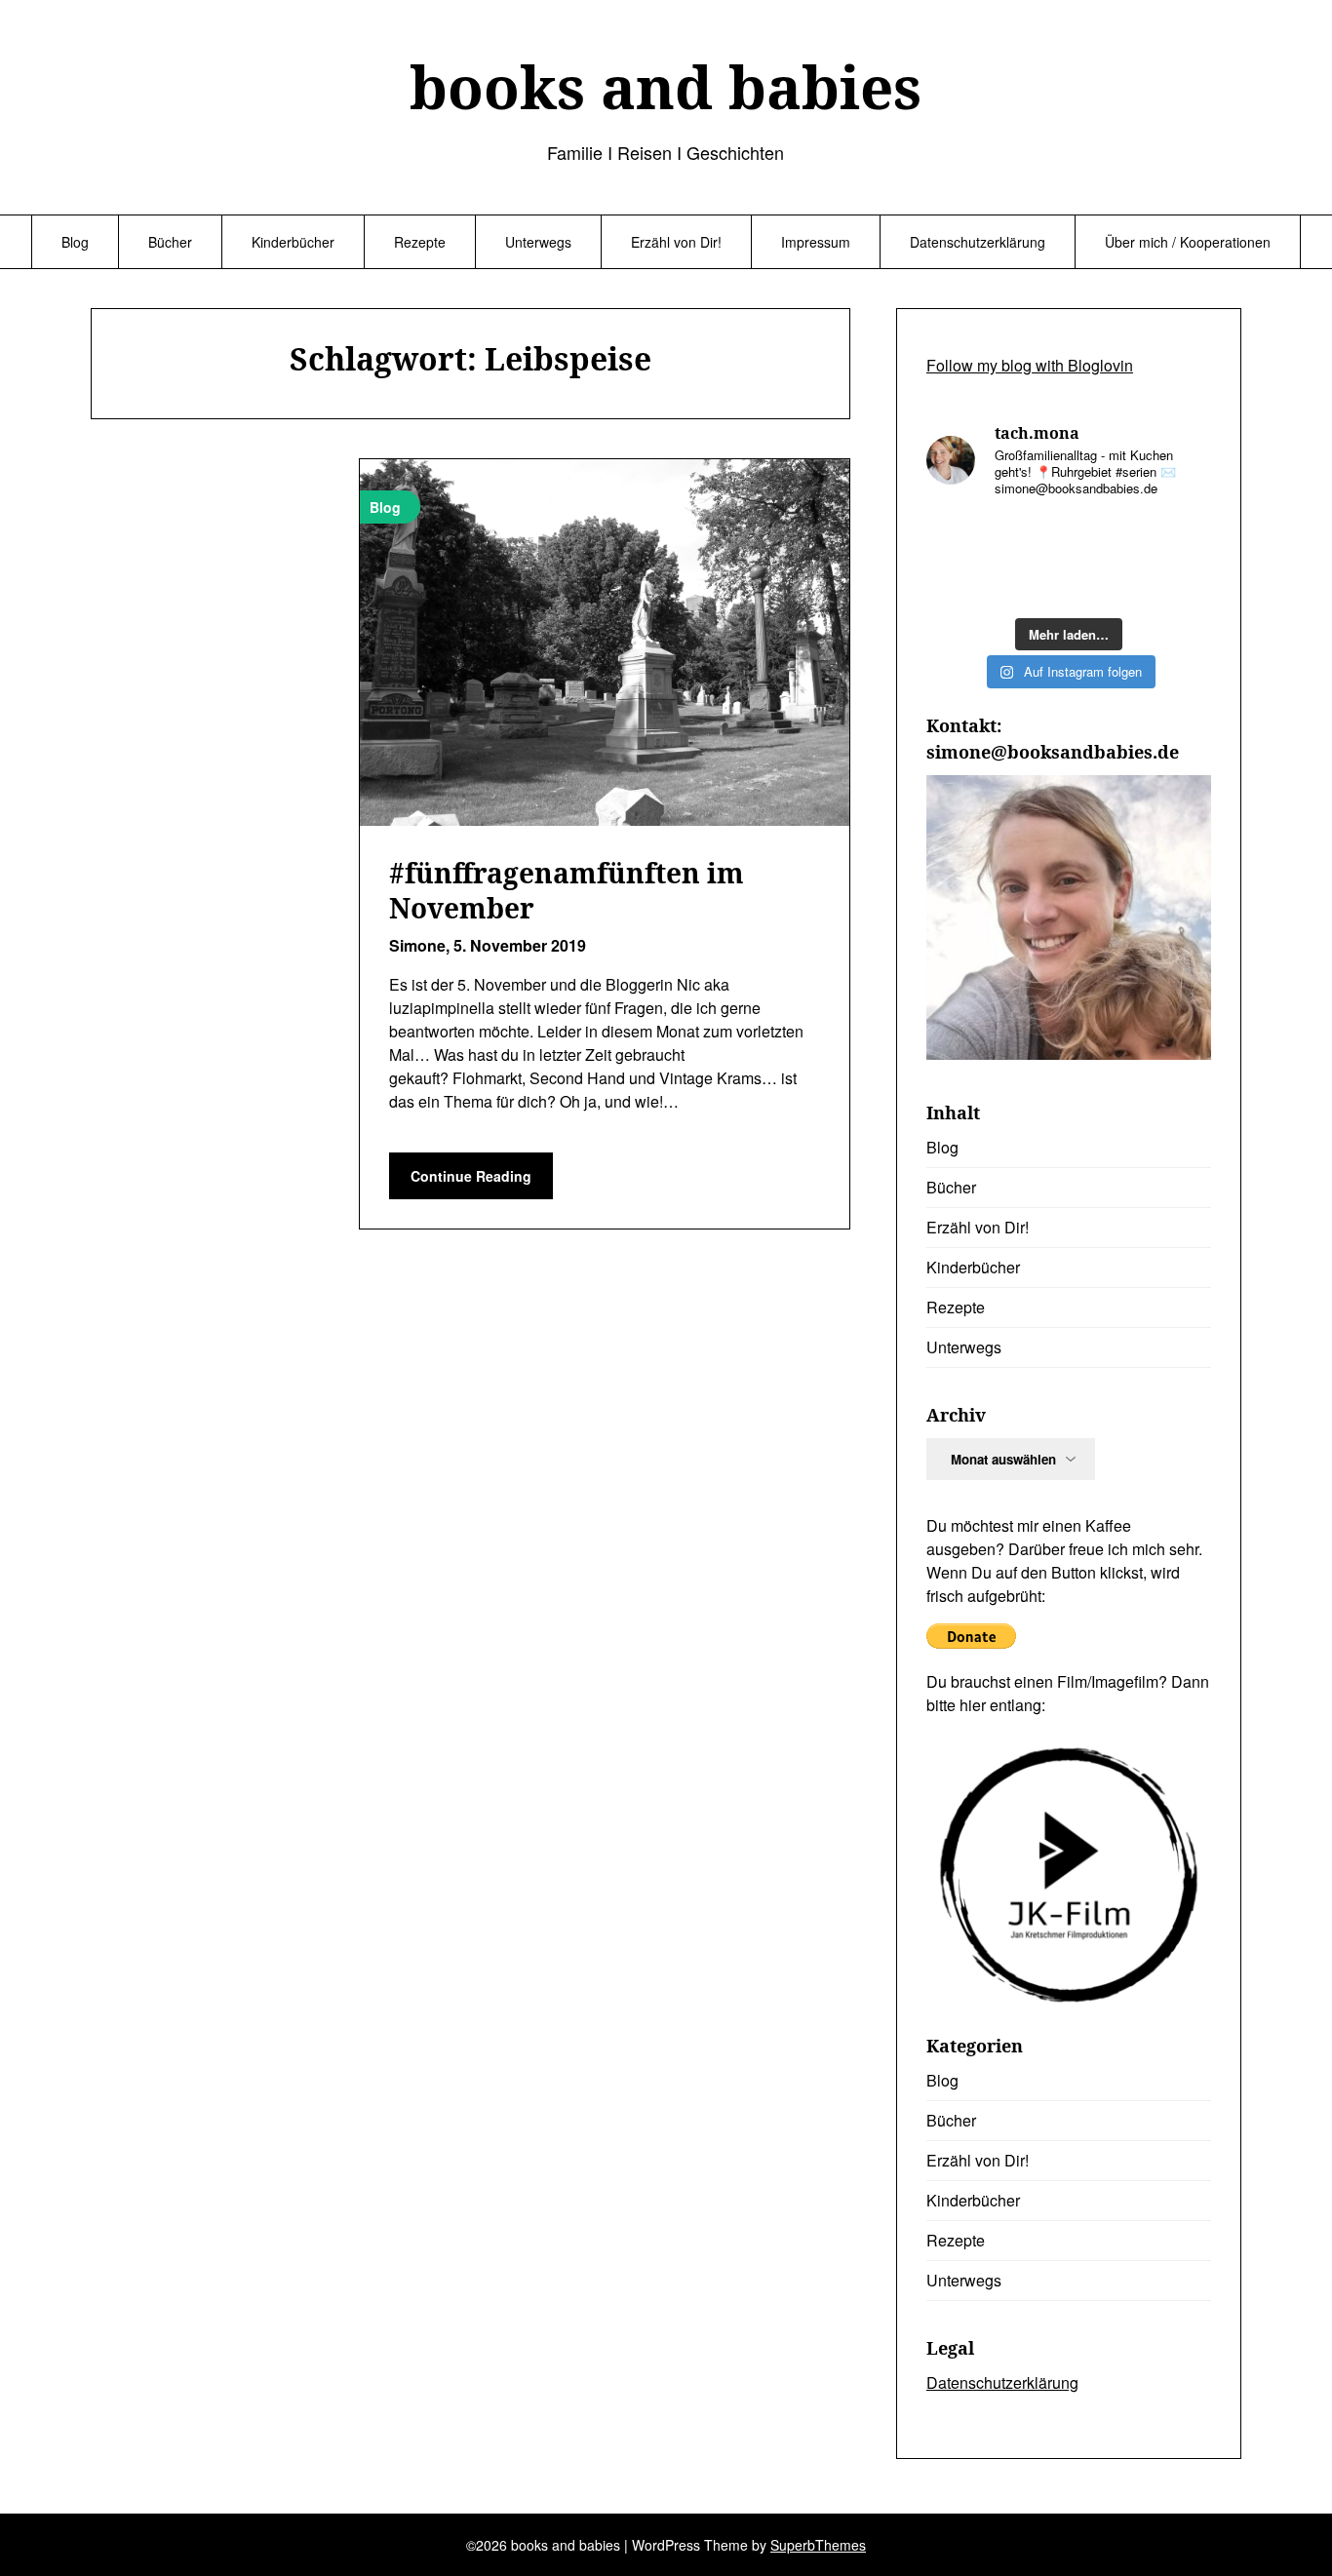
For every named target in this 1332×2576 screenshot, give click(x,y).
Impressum (816, 242)
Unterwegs (538, 242)
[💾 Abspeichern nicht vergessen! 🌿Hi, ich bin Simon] (1032, 538)
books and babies (666, 87)
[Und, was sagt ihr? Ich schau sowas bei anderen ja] (1179, 584)
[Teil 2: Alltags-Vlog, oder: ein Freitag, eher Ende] (1179, 538)
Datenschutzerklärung (978, 242)
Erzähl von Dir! (676, 242)
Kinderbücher (293, 242)
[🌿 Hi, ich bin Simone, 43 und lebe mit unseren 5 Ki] (1106, 538)
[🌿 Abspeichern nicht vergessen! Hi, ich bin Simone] (1032, 584)
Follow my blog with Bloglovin (1030, 365)
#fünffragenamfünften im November (567, 890)
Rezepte (420, 242)
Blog (75, 242)
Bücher (170, 242)
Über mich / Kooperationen (1188, 242)
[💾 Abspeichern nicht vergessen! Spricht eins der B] (959, 538)
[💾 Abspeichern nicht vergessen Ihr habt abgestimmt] (1106, 584)
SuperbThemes (818, 2545)
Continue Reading (471, 1176)
